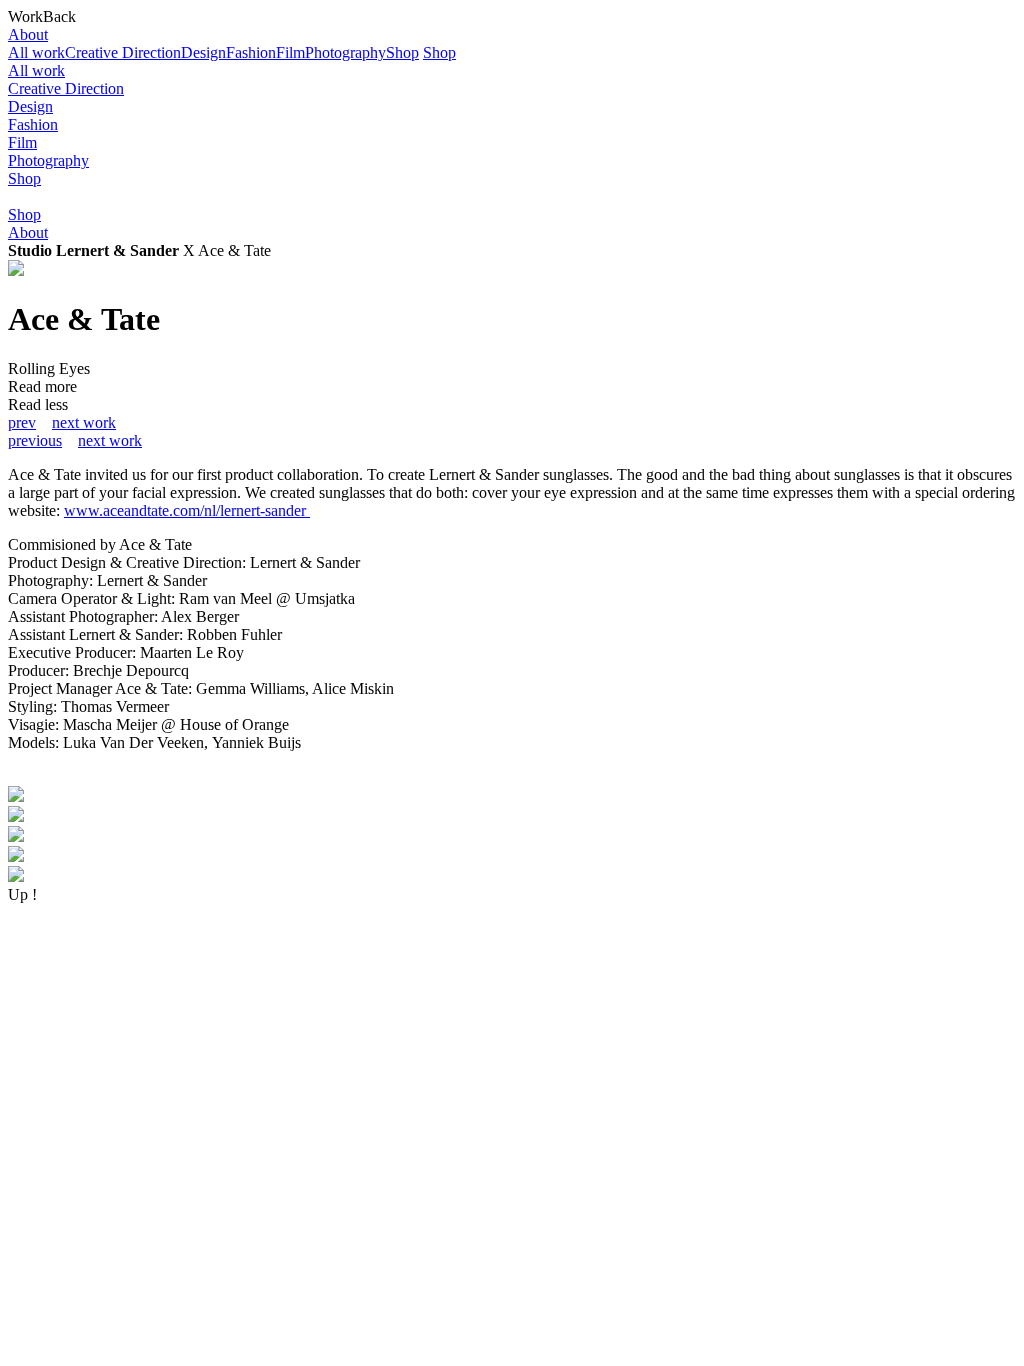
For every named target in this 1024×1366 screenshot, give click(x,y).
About (28, 34)
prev (22, 422)
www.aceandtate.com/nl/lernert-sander (187, 510)
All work (36, 52)
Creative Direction (123, 52)
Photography (345, 52)
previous (35, 440)
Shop (402, 52)
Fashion (251, 52)
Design (203, 52)
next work (84, 422)
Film (290, 52)
